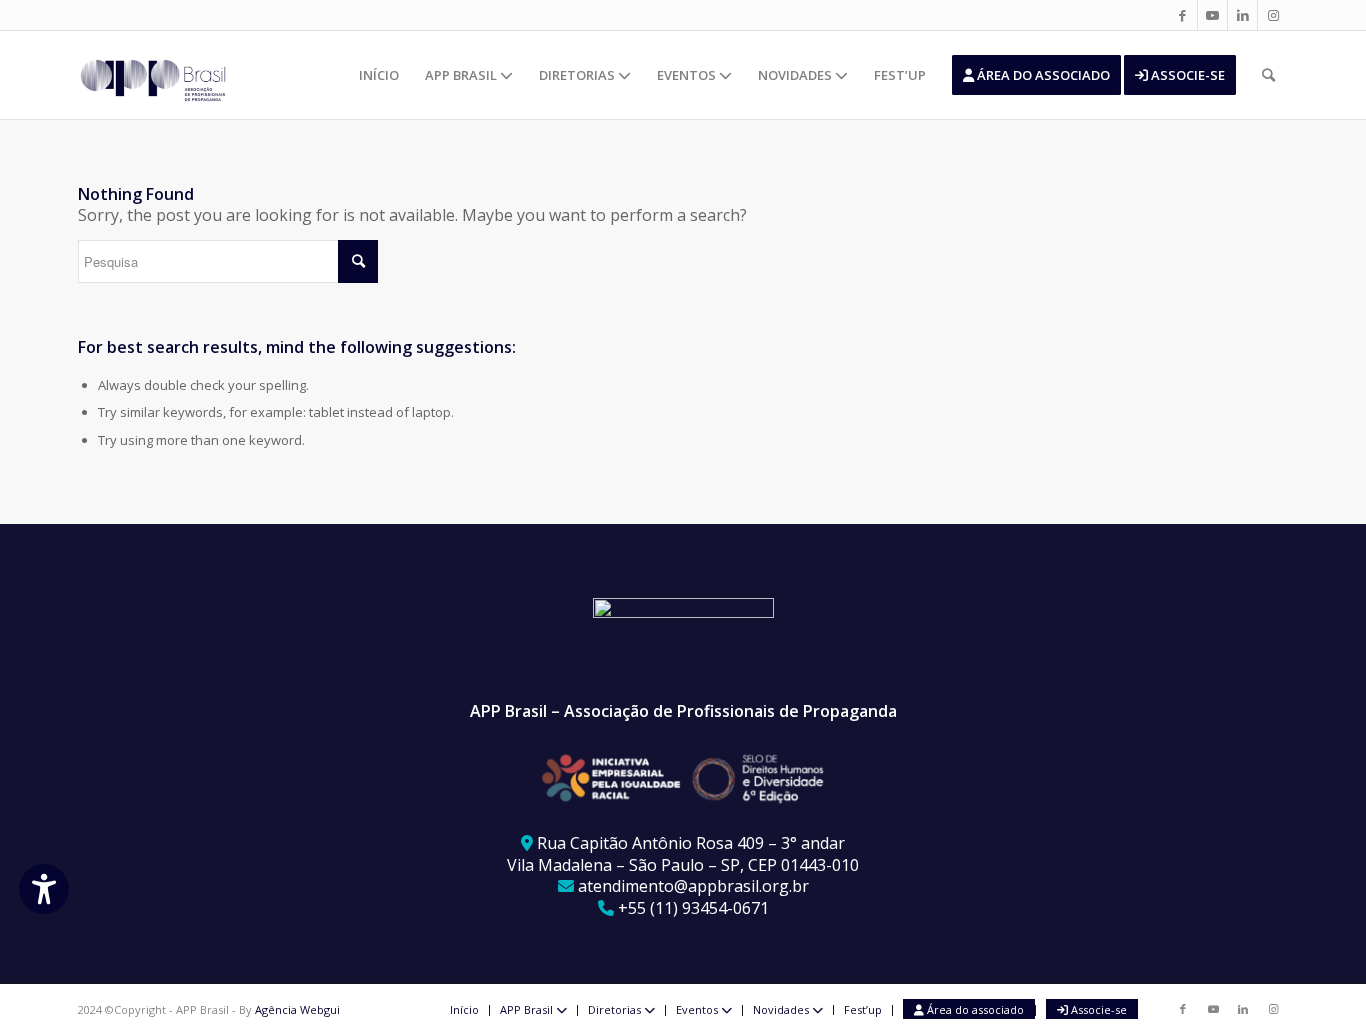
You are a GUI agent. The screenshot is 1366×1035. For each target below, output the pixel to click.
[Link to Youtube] (1212, 15)
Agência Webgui (297, 1009)
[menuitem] (379, 75)
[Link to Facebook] (1182, 15)
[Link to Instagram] (1273, 15)
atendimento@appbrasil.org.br (693, 886)
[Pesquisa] (1268, 75)
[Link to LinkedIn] (1242, 15)
